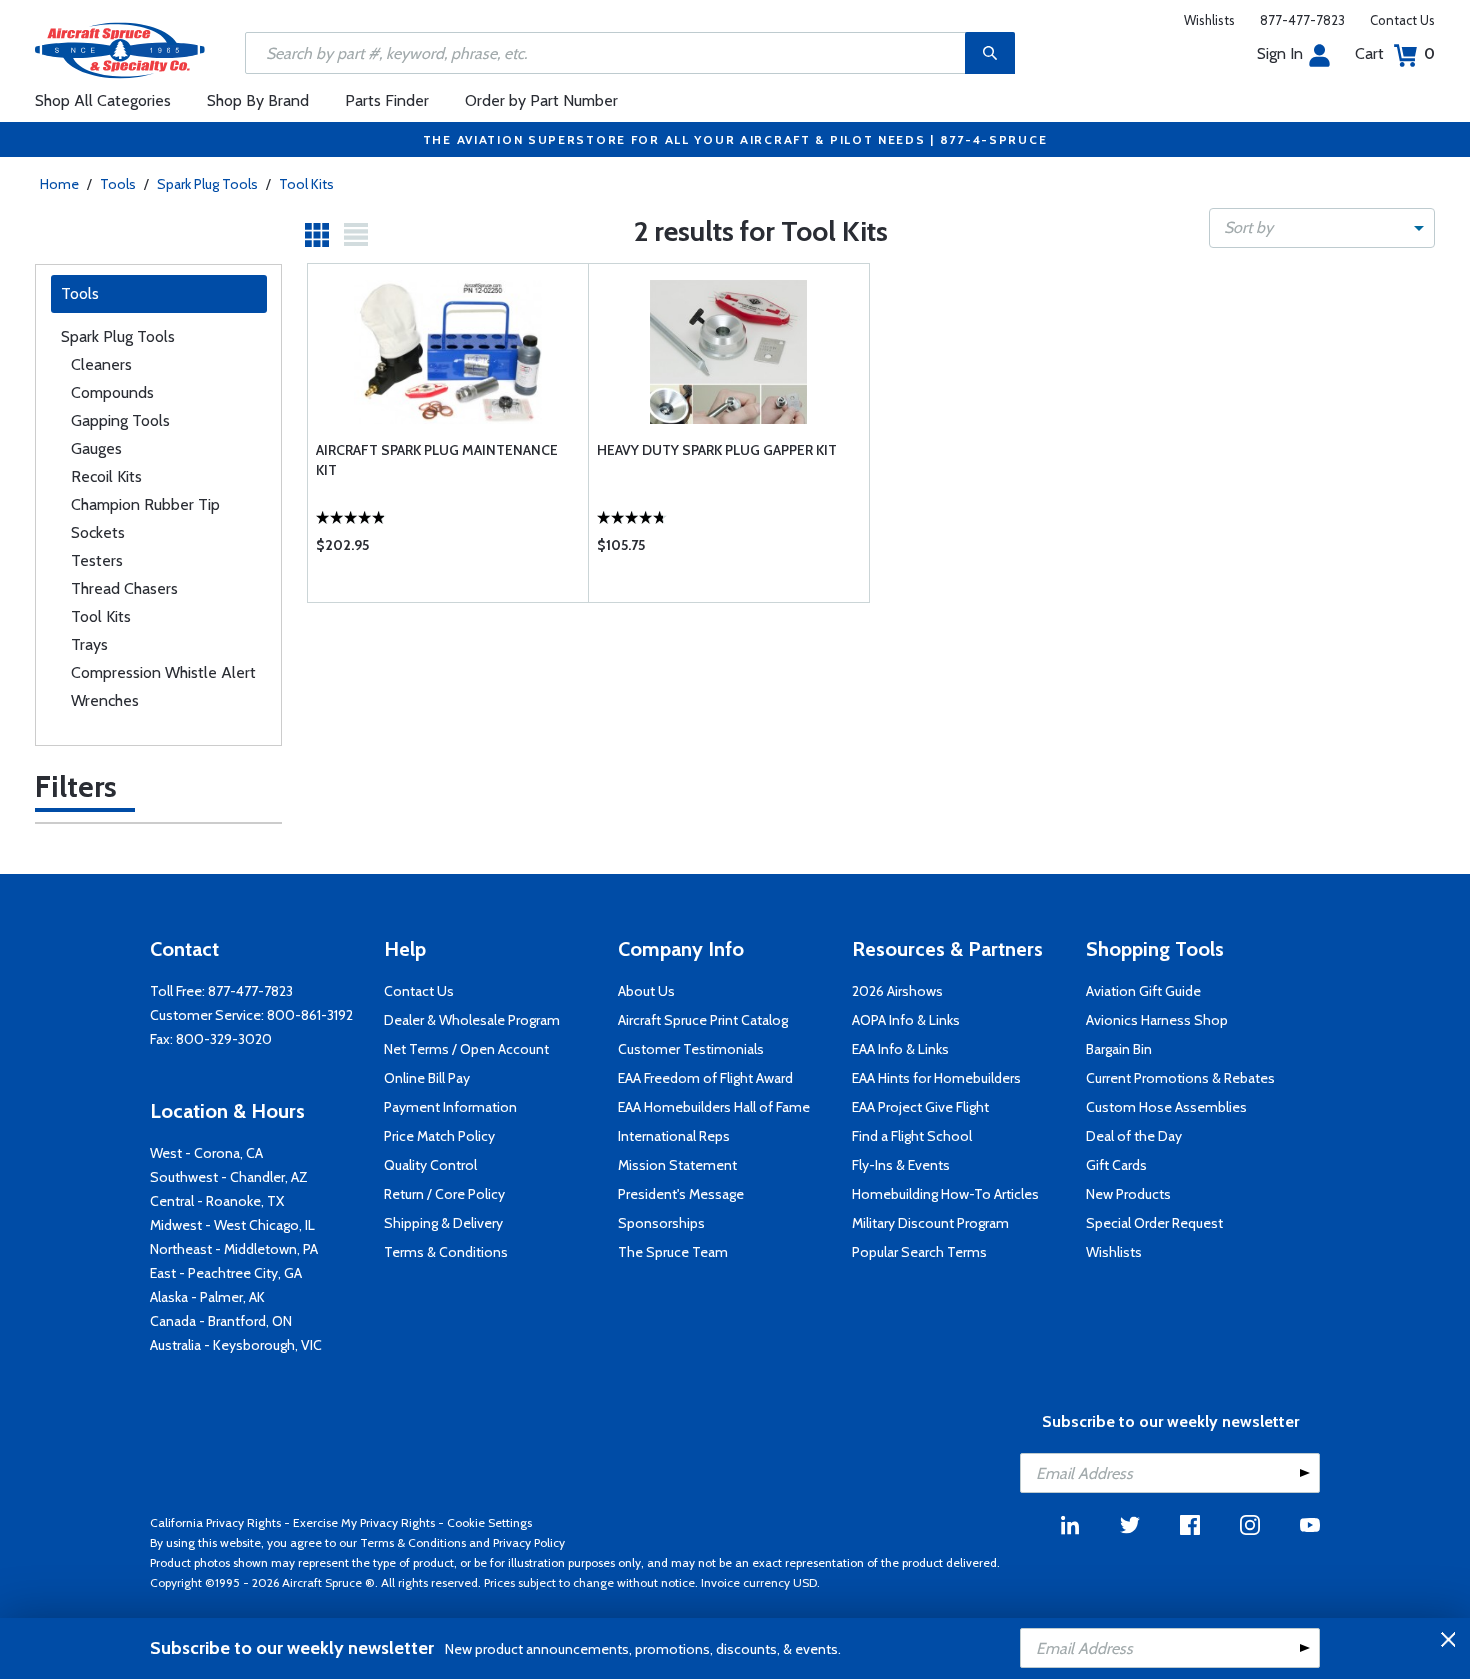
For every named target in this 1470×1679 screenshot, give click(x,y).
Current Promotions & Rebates (1180, 1078)
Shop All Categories (103, 100)
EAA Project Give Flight (920, 1107)
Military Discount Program (930, 1223)
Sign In (1280, 53)
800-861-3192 (310, 1015)
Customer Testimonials (691, 1049)
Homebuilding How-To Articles (945, 1194)
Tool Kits (306, 184)
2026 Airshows (897, 991)
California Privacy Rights (215, 1522)
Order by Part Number (541, 100)
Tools (118, 184)
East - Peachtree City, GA (226, 1273)
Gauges (96, 448)
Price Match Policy (439, 1136)
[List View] (356, 235)
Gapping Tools (120, 420)
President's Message (681, 1194)
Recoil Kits (106, 476)
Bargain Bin (1119, 1049)
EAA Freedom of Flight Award (705, 1078)
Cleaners (101, 364)
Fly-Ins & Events (901, 1165)
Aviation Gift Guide (1143, 991)
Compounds (112, 392)
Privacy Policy (529, 1542)
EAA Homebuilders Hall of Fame (714, 1107)
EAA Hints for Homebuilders (936, 1078)
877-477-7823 (1302, 20)
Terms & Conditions (446, 1252)
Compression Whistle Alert (163, 672)
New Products (1128, 1194)
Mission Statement (677, 1165)
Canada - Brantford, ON (221, 1321)
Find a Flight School (912, 1136)
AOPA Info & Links (906, 1020)
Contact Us (1402, 20)
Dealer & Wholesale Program (472, 1020)
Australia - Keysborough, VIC (236, 1345)
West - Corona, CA (206, 1153)
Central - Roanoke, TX (217, 1201)
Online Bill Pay (427, 1078)
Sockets (98, 532)
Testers (97, 560)
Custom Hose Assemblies (1166, 1107)
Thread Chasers (124, 588)
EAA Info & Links (900, 1049)
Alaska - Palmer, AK (207, 1297)
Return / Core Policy (444, 1194)
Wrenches (105, 700)
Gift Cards (1116, 1165)
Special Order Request (1154, 1223)
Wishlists (1209, 20)
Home (59, 184)
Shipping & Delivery (443, 1223)
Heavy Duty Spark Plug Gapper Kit (717, 450)
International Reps (674, 1136)
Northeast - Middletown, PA (234, 1249)
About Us (646, 991)
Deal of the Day (1134, 1136)
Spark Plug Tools (207, 184)
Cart (1395, 53)
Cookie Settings (489, 1522)
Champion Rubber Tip (145, 504)
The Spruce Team (673, 1252)
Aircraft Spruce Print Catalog (703, 1020)
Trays (89, 644)
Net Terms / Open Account (466, 1049)
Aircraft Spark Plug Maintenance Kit (437, 460)
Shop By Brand (258, 100)
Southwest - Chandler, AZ (229, 1177)
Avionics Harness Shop (1157, 1020)
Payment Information (450, 1107)
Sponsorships (661, 1223)
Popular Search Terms (919, 1252)
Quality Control (430, 1165)
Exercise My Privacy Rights (364, 1522)
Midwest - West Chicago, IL (232, 1225)
